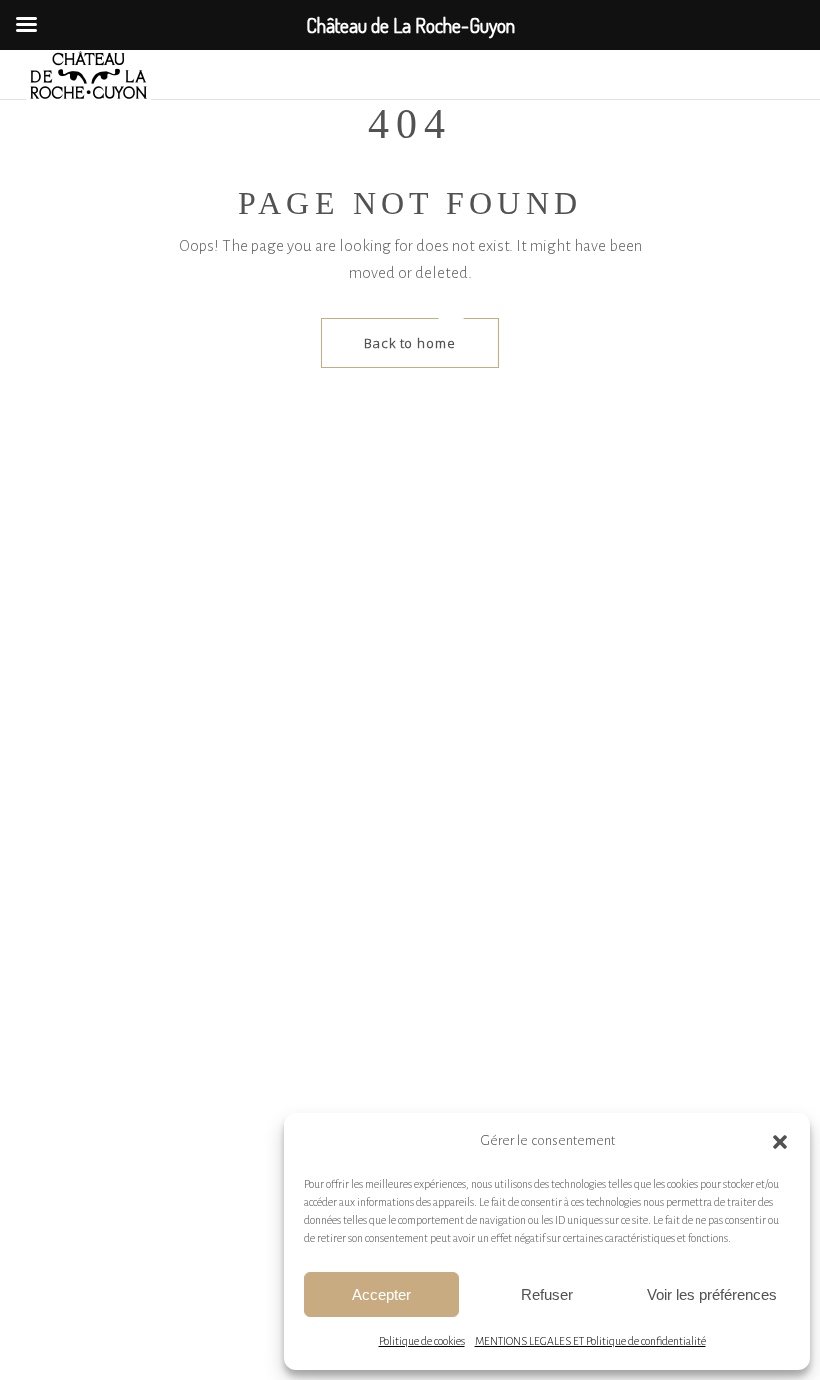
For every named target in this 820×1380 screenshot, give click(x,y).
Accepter (381, 1294)
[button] (780, 1142)
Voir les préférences (712, 1294)
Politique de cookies (422, 1341)
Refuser (547, 1294)
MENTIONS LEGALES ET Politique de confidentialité (590, 1341)
